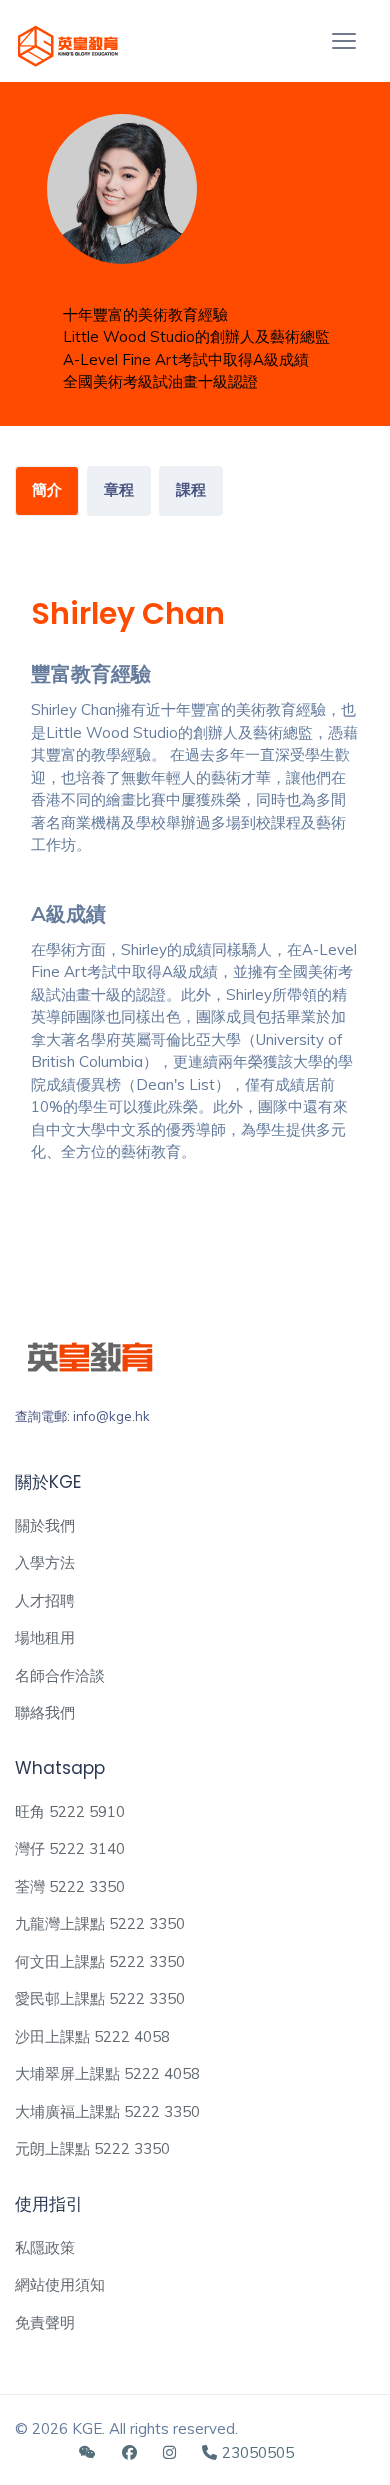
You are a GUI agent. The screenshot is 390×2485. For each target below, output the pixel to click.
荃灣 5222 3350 (70, 1886)
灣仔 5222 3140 (70, 1848)
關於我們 (45, 1525)
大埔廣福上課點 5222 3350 (107, 2111)
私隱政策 (45, 2247)
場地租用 (45, 1637)
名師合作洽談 (60, 1675)
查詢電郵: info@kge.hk (82, 1416)
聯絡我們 (45, 1712)
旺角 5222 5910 (70, 1811)
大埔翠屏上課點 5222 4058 (107, 2073)
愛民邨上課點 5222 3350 (100, 1998)
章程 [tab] (119, 489)
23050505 (258, 2452)
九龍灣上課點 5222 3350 (100, 1923)
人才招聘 (45, 1600)
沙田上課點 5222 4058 (92, 2036)
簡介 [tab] (47, 489)
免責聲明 (45, 2322)
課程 (191, 489)
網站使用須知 (60, 2284)
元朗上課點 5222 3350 (92, 2148)
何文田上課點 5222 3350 (100, 1961)
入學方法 (45, 1562)
